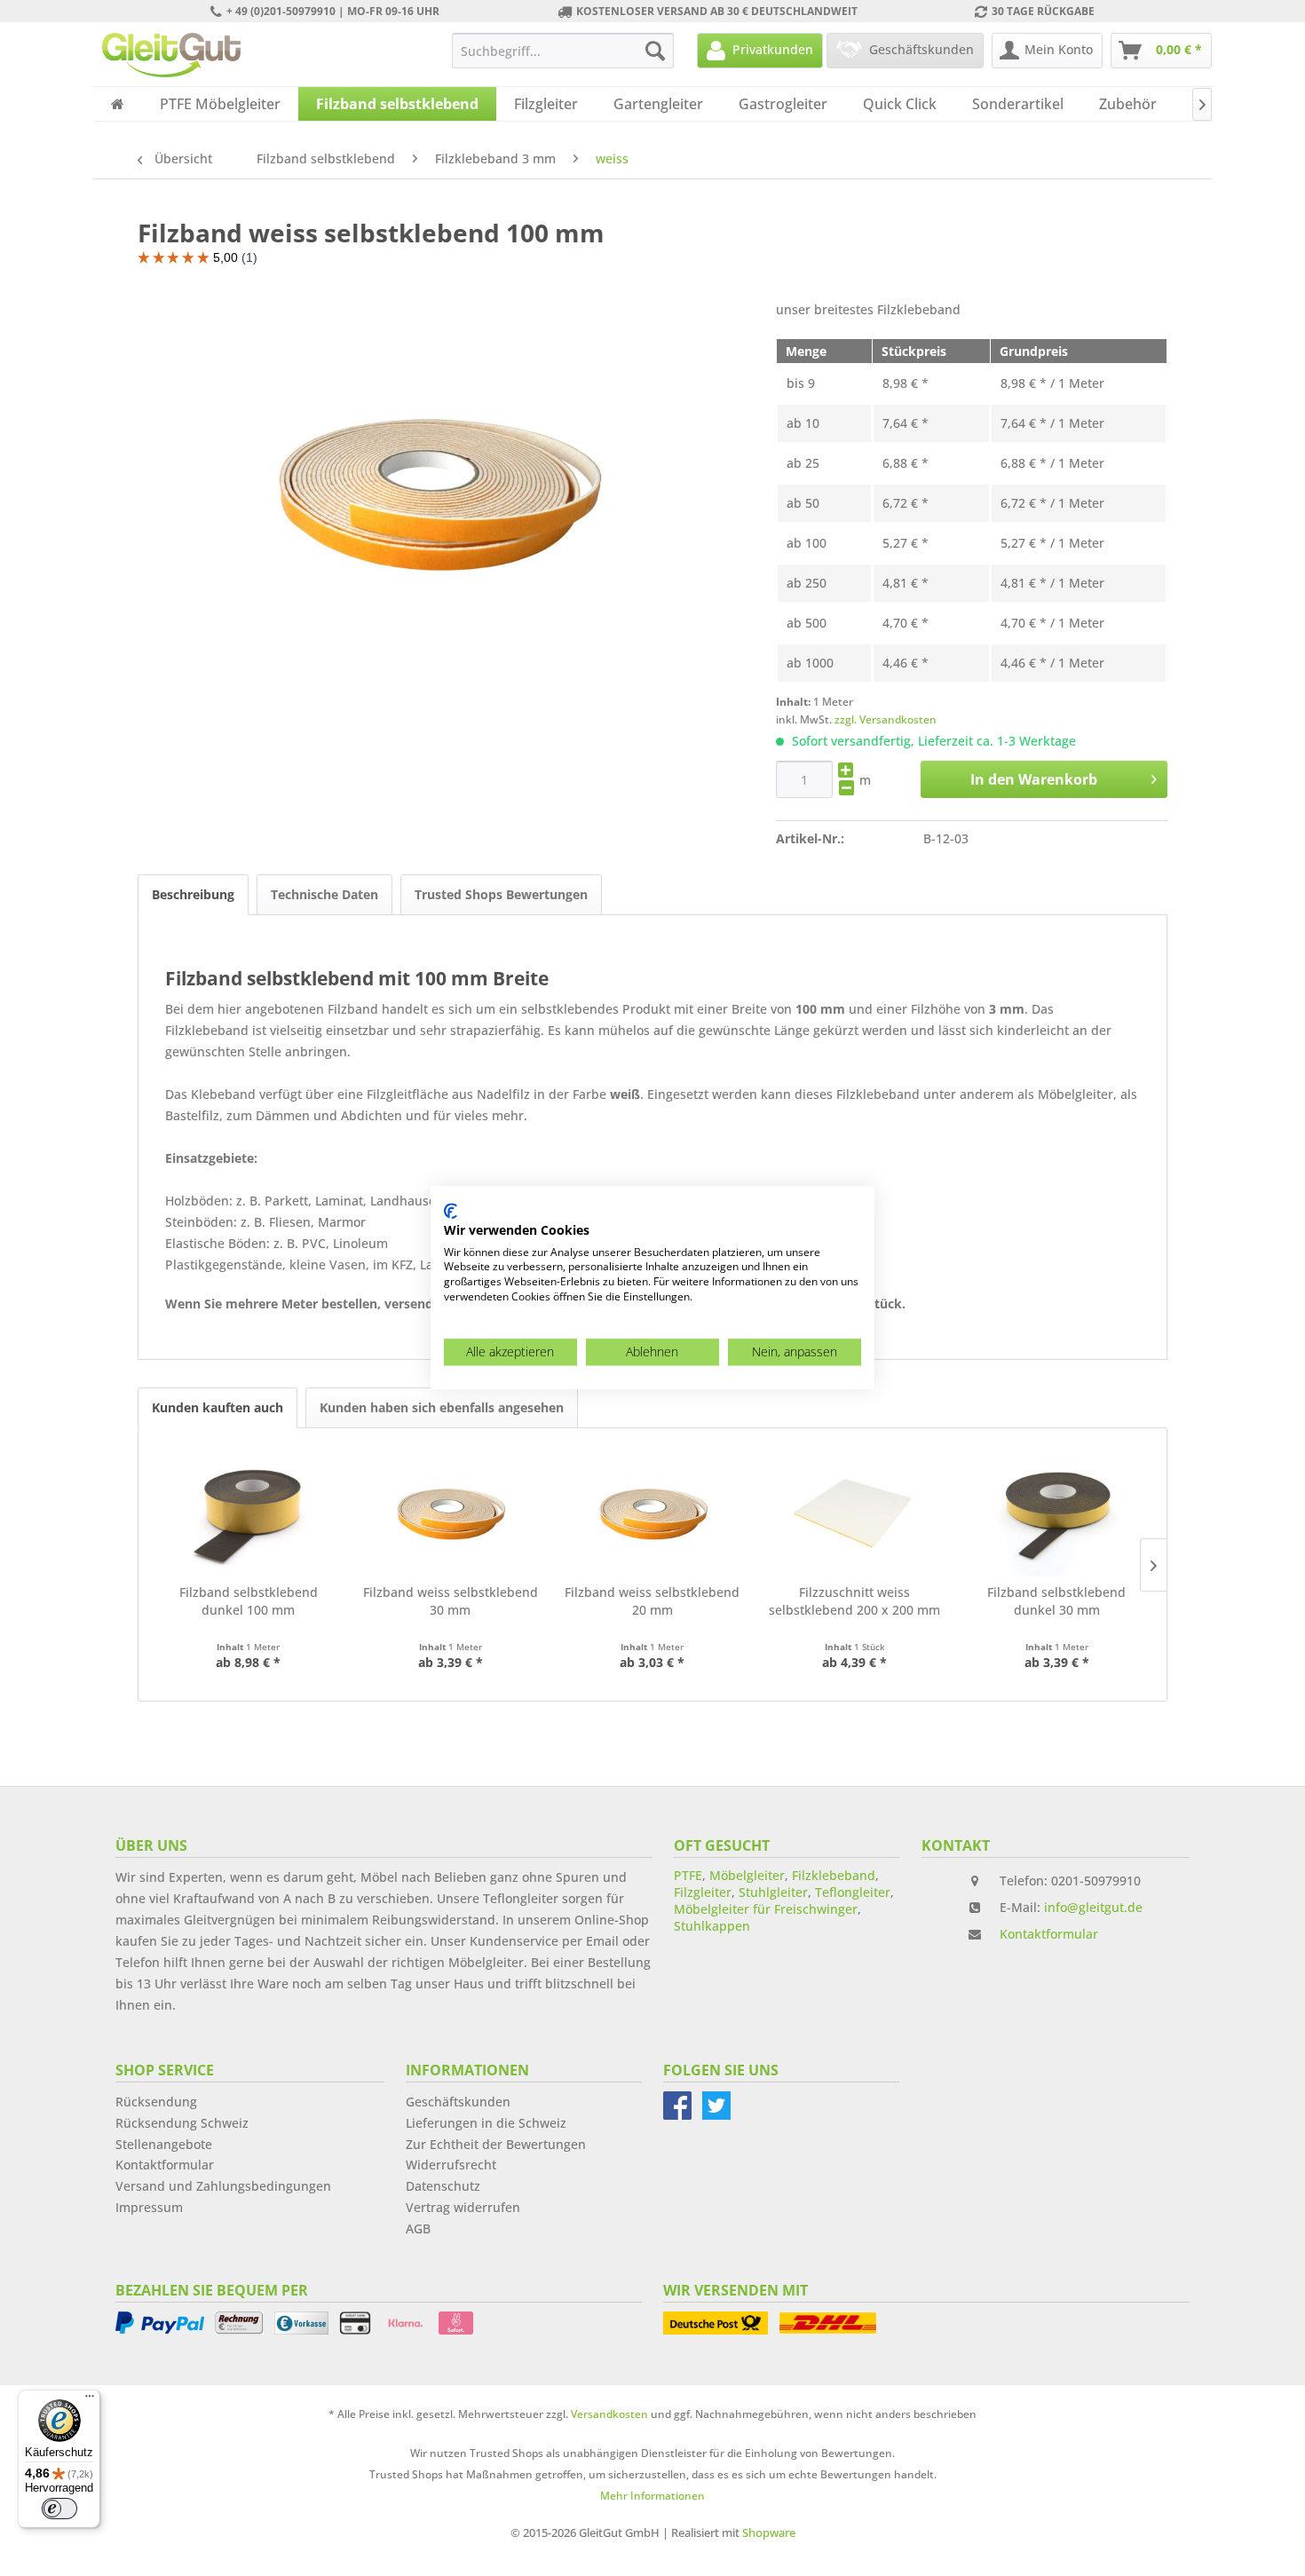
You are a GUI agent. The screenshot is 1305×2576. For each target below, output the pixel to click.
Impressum (149, 2207)
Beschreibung (193, 894)
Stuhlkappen (712, 1926)
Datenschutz (443, 2186)
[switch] (59, 2509)
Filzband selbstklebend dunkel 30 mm (1056, 1601)
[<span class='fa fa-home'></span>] (118, 104)
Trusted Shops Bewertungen (501, 894)
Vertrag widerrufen (463, 2207)
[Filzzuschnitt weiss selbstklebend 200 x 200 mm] (855, 1513)
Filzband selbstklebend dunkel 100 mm (249, 1601)
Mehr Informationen (652, 2496)
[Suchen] (655, 51)
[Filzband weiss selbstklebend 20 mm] (652, 1513)
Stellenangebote (164, 2144)
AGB (418, 2228)
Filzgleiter (703, 1892)
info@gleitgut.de (1093, 1907)
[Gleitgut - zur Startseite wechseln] (171, 55)
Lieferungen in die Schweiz (486, 2123)
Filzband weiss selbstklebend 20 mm (652, 1601)
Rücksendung (156, 2102)
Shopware (769, 2533)
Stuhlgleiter (773, 1892)
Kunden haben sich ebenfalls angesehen (442, 1407)
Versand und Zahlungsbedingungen (223, 2186)
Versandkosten (609, 2414)
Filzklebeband (834, 1875)
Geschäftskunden (458, 2102)
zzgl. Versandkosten (886, 719)
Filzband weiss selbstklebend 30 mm (451, 1601)
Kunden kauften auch (217, 1407)
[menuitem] (563, 51)
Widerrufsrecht (451, 2165)
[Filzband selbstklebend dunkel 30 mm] (1056, 1513)
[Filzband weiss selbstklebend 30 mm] (451, 1513)
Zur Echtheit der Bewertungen (496, 2144)
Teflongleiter (853, 1892)
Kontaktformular (1049, 1934)
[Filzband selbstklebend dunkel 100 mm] (249, 1513)
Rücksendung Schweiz (182, 2123)
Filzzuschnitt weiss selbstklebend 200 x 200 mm (854, 1601)
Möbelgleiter (747, 1875)
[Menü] (90, 2400)
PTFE (688, 1875)
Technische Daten (324, 894)
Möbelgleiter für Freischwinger (766, 1909)
